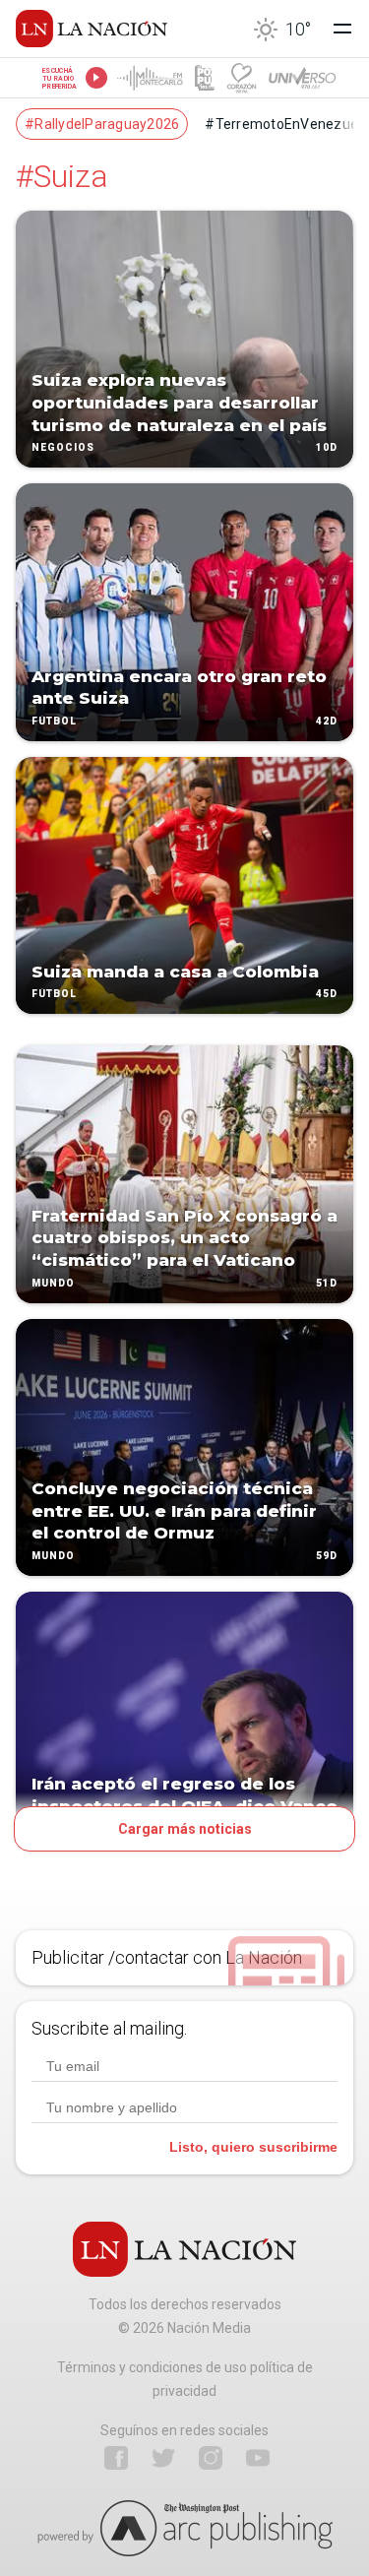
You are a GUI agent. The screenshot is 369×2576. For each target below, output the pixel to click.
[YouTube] (258, 2458)
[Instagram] (211, 2458)
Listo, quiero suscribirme (253, 2147)
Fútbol (54, 721)
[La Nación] (92, 29)
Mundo (53, 1283)
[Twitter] (163, 2458)
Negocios (63, 448)
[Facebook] (116, 2458)
